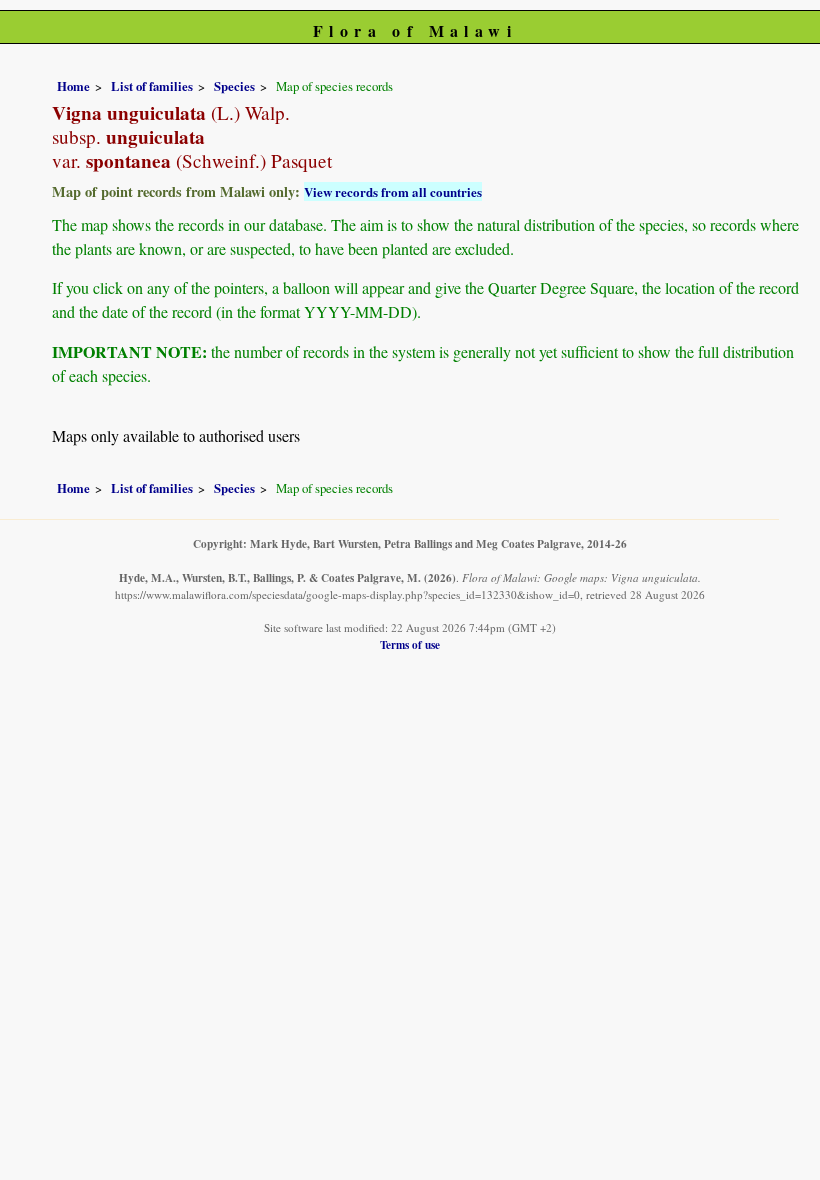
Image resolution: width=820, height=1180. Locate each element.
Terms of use (410, 644)
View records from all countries (393, 191)
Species (234, 86)
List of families (152, 86)
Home (73, 86)
